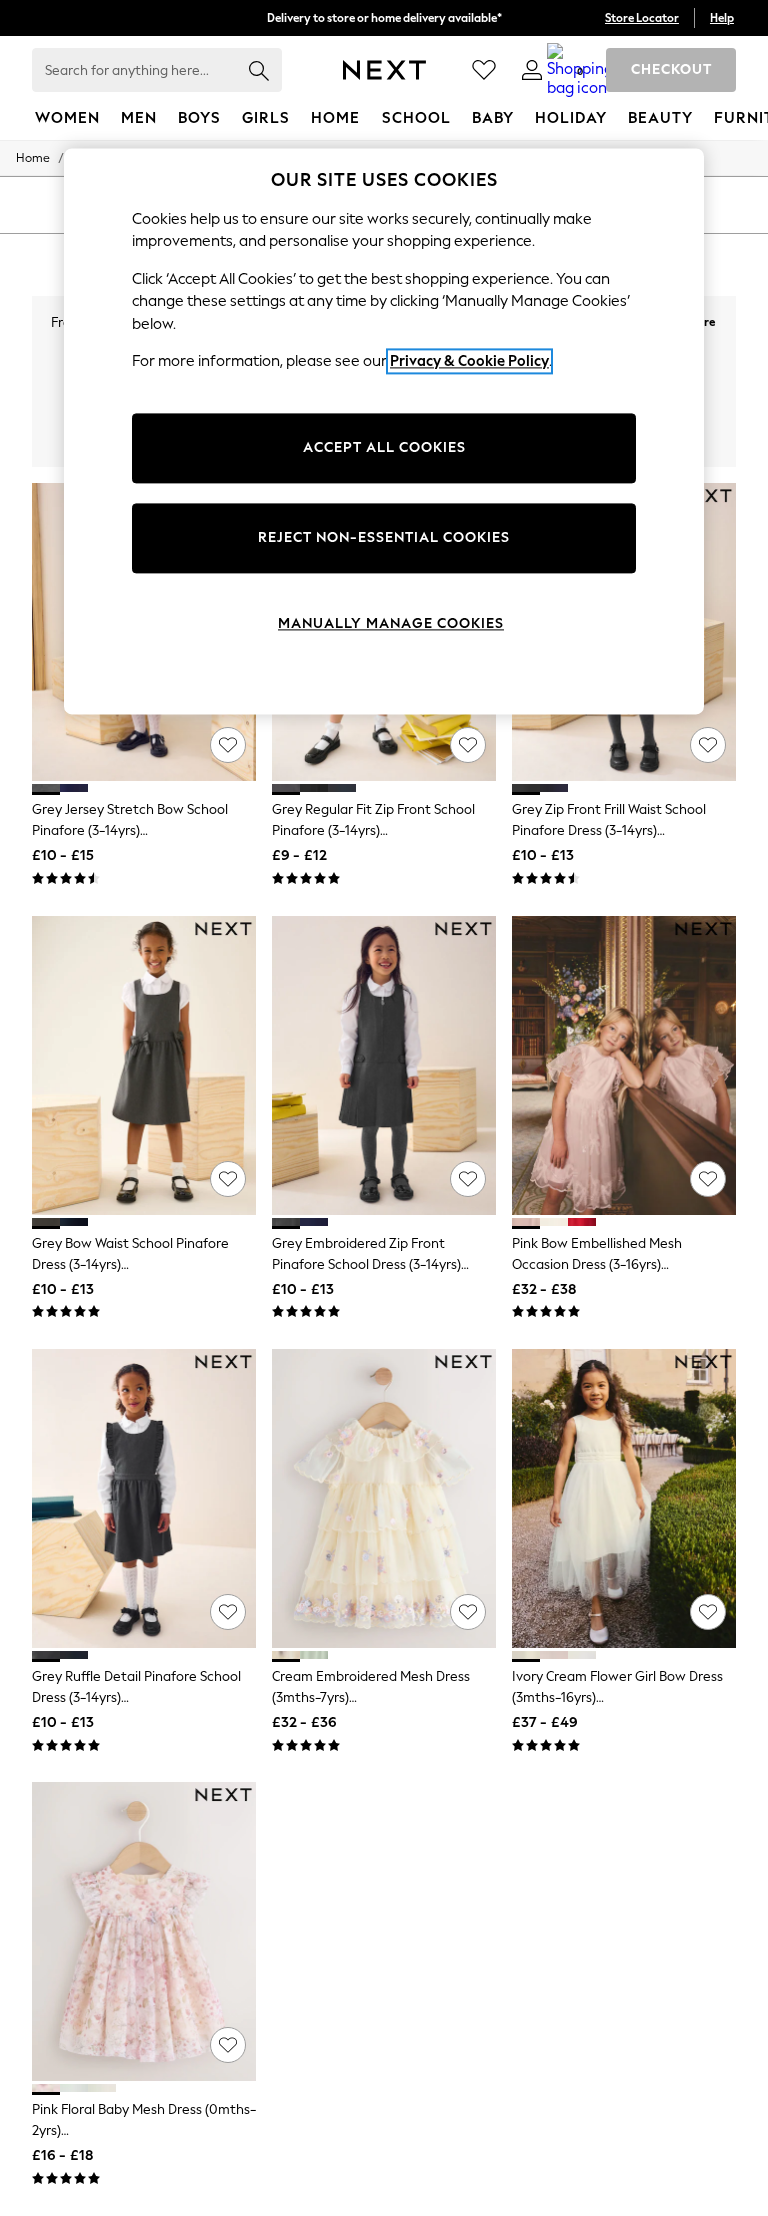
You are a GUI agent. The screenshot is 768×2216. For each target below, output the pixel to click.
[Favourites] (484, 70)
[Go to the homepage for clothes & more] (384, 70)
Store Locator (642, 18)
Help (722, 18)
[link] (532, 70)
